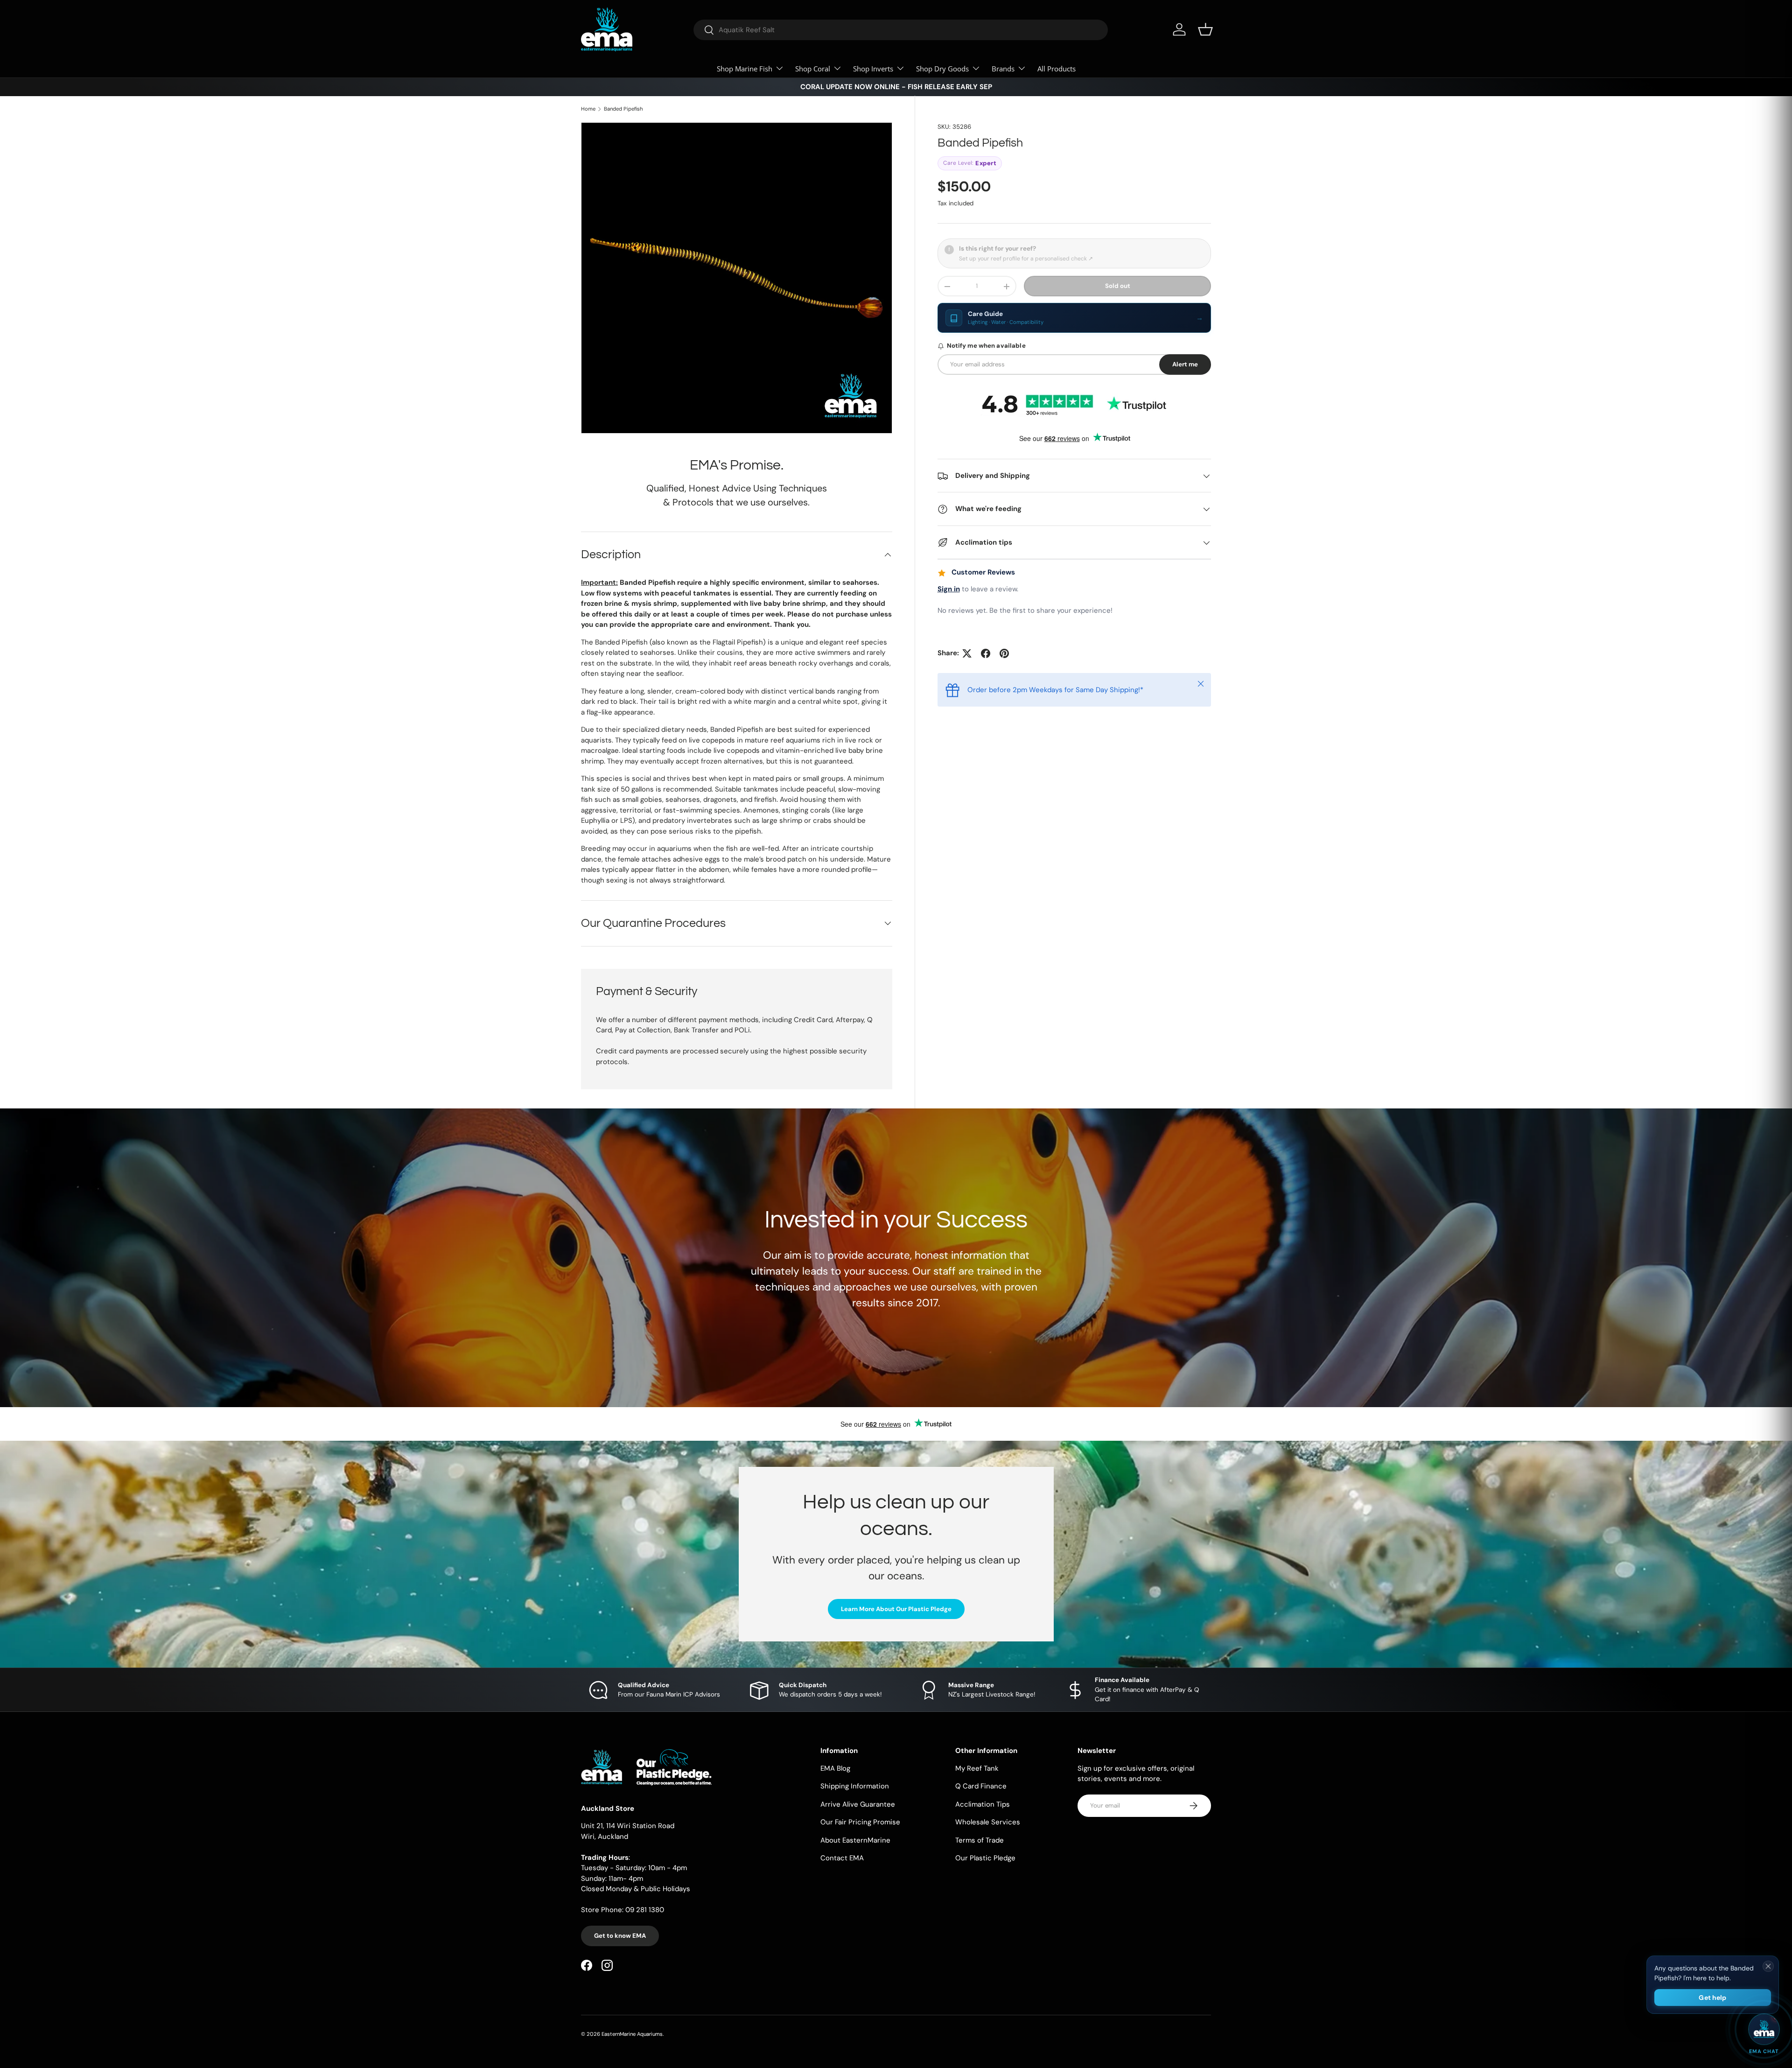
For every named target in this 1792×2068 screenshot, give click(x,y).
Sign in (949, 589)
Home (588, 109)
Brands (1003, 69)
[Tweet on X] (967, 653)
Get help (1712, 1998)
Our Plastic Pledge (985, 1858)
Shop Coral (813, 69)
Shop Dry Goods (942, 69)
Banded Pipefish (623, 109)
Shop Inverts (873, 69)
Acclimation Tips (983, 1804)
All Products (1057, 69)
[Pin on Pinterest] (1004, 653)
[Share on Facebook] (986, 653)
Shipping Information (855, 1786)
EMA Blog (835, 1768)
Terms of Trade (980, 1840)
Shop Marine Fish (745, 69)
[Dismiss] (1768, 1966)
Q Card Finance (981, 1786)
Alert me (1185, 364)
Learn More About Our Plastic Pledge (896, 1609)
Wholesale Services (988, 1822)
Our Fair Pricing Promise (860, 1822)
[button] (1205, 29)
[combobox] (901, 30)
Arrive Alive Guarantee (858, 1804)
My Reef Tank (977, 1768)
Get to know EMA (620, 1936)
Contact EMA (842, 1858)
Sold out (1118, 286)
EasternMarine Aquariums (632, 2034)
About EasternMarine (855, 1840)
